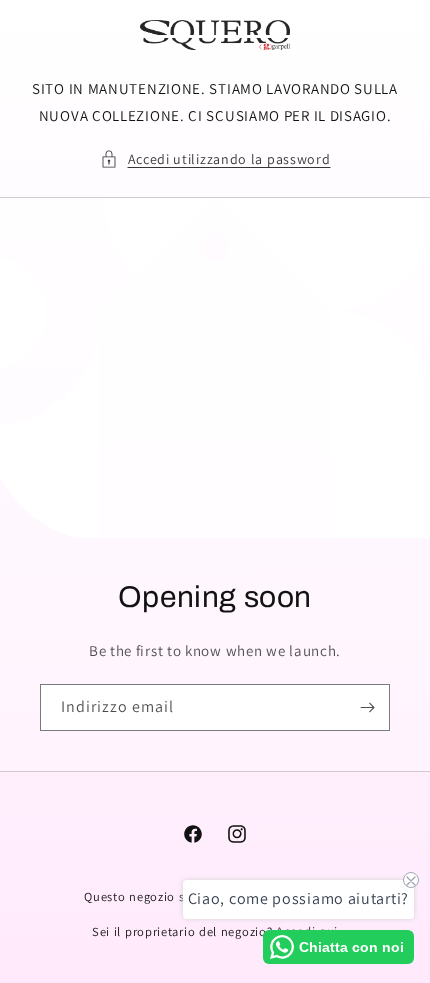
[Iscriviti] (367, 707)
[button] (215, 159)
